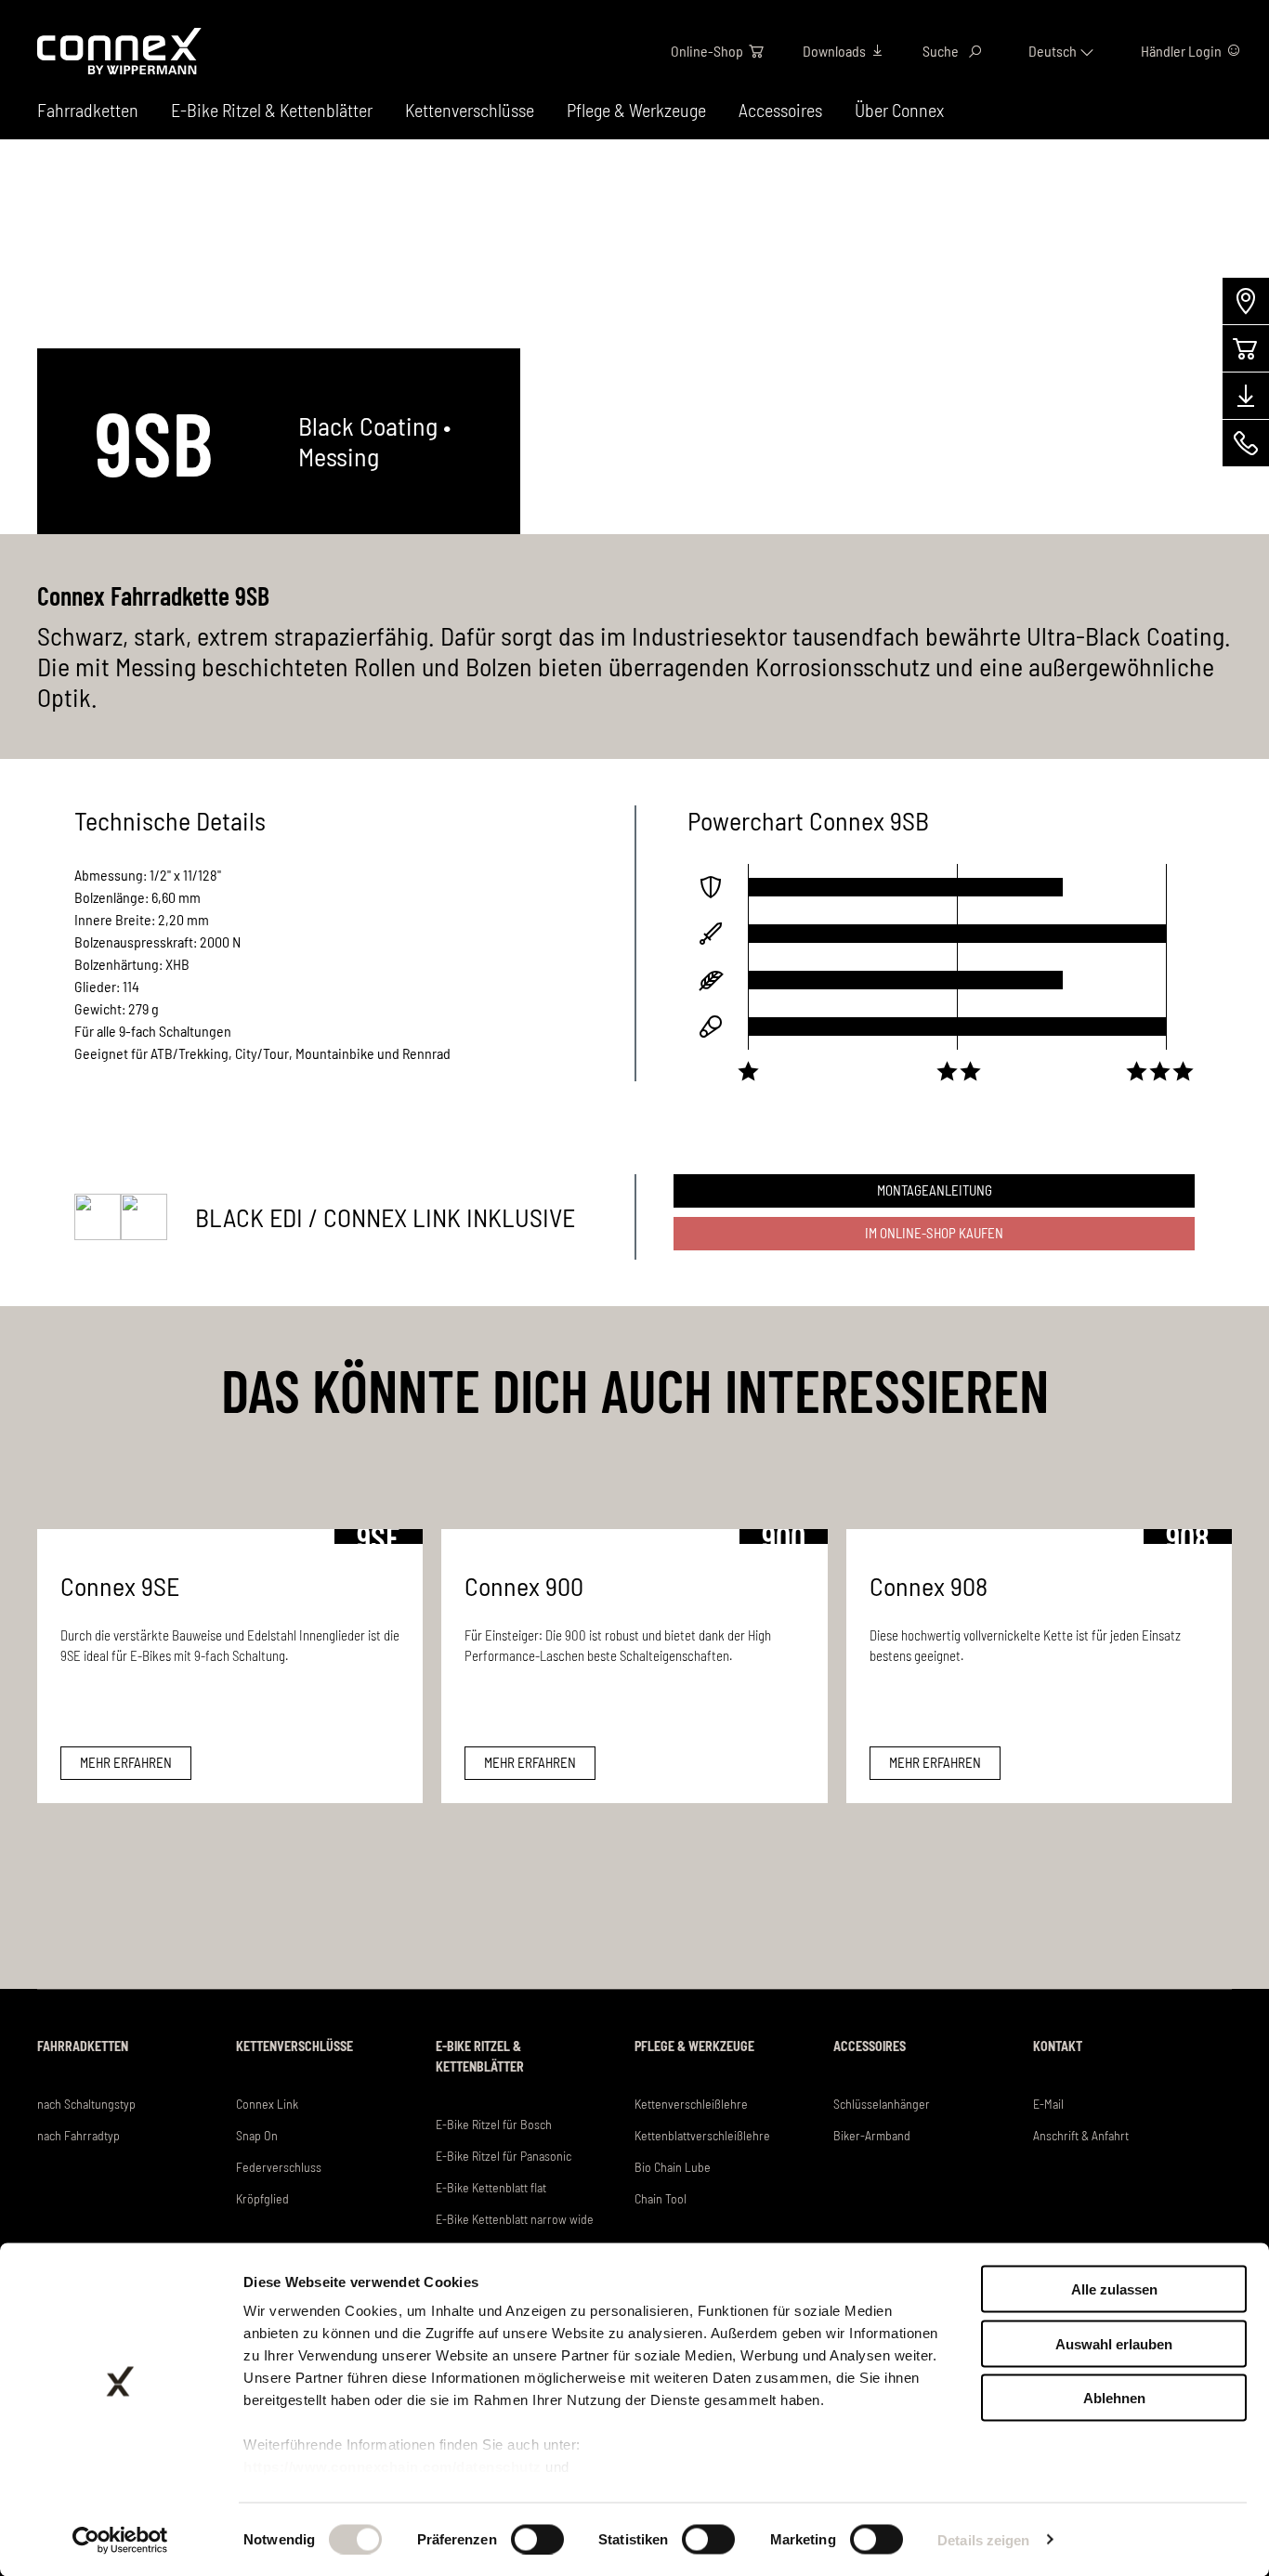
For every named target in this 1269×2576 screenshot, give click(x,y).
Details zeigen (983, 2539)
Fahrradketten (83, 2046)
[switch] (537, 2539)
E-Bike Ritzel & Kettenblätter (272, 110)
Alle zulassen (1114, 2289)
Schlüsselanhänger (882, 2104)
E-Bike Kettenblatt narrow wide (515, 2219)
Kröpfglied (262, 2198)
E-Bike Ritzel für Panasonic (504, 2156)
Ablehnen (1114, 2398)
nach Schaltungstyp (86, 2104)
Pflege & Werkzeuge (636, 110)
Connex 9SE (120, 1586)
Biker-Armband (872, 2135)
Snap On (257, 2135)
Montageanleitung (935, 1190)
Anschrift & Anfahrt (1081, 2135)
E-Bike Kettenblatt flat (491, 2187)
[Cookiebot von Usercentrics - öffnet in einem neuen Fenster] (120, 2540)
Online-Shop (707, 51)
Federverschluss (279, 2167)
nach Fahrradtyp (78, 2135)
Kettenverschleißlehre (691, 2104)
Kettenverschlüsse (470, 110)
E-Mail (1048, 2104)
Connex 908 (929, 1586)
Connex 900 (524, 1586)
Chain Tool (661, 2198)
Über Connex (899, 110)
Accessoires (780, 110)
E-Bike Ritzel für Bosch (494, 2124)
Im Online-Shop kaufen (934, 1233)
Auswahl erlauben (1114, 2343)
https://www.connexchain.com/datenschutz (392, 2467)
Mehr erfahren (126, 1762)
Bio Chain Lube (673, 2167)
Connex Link (267, 2104)
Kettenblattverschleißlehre (702, 2135)
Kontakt (1058, 2046)
